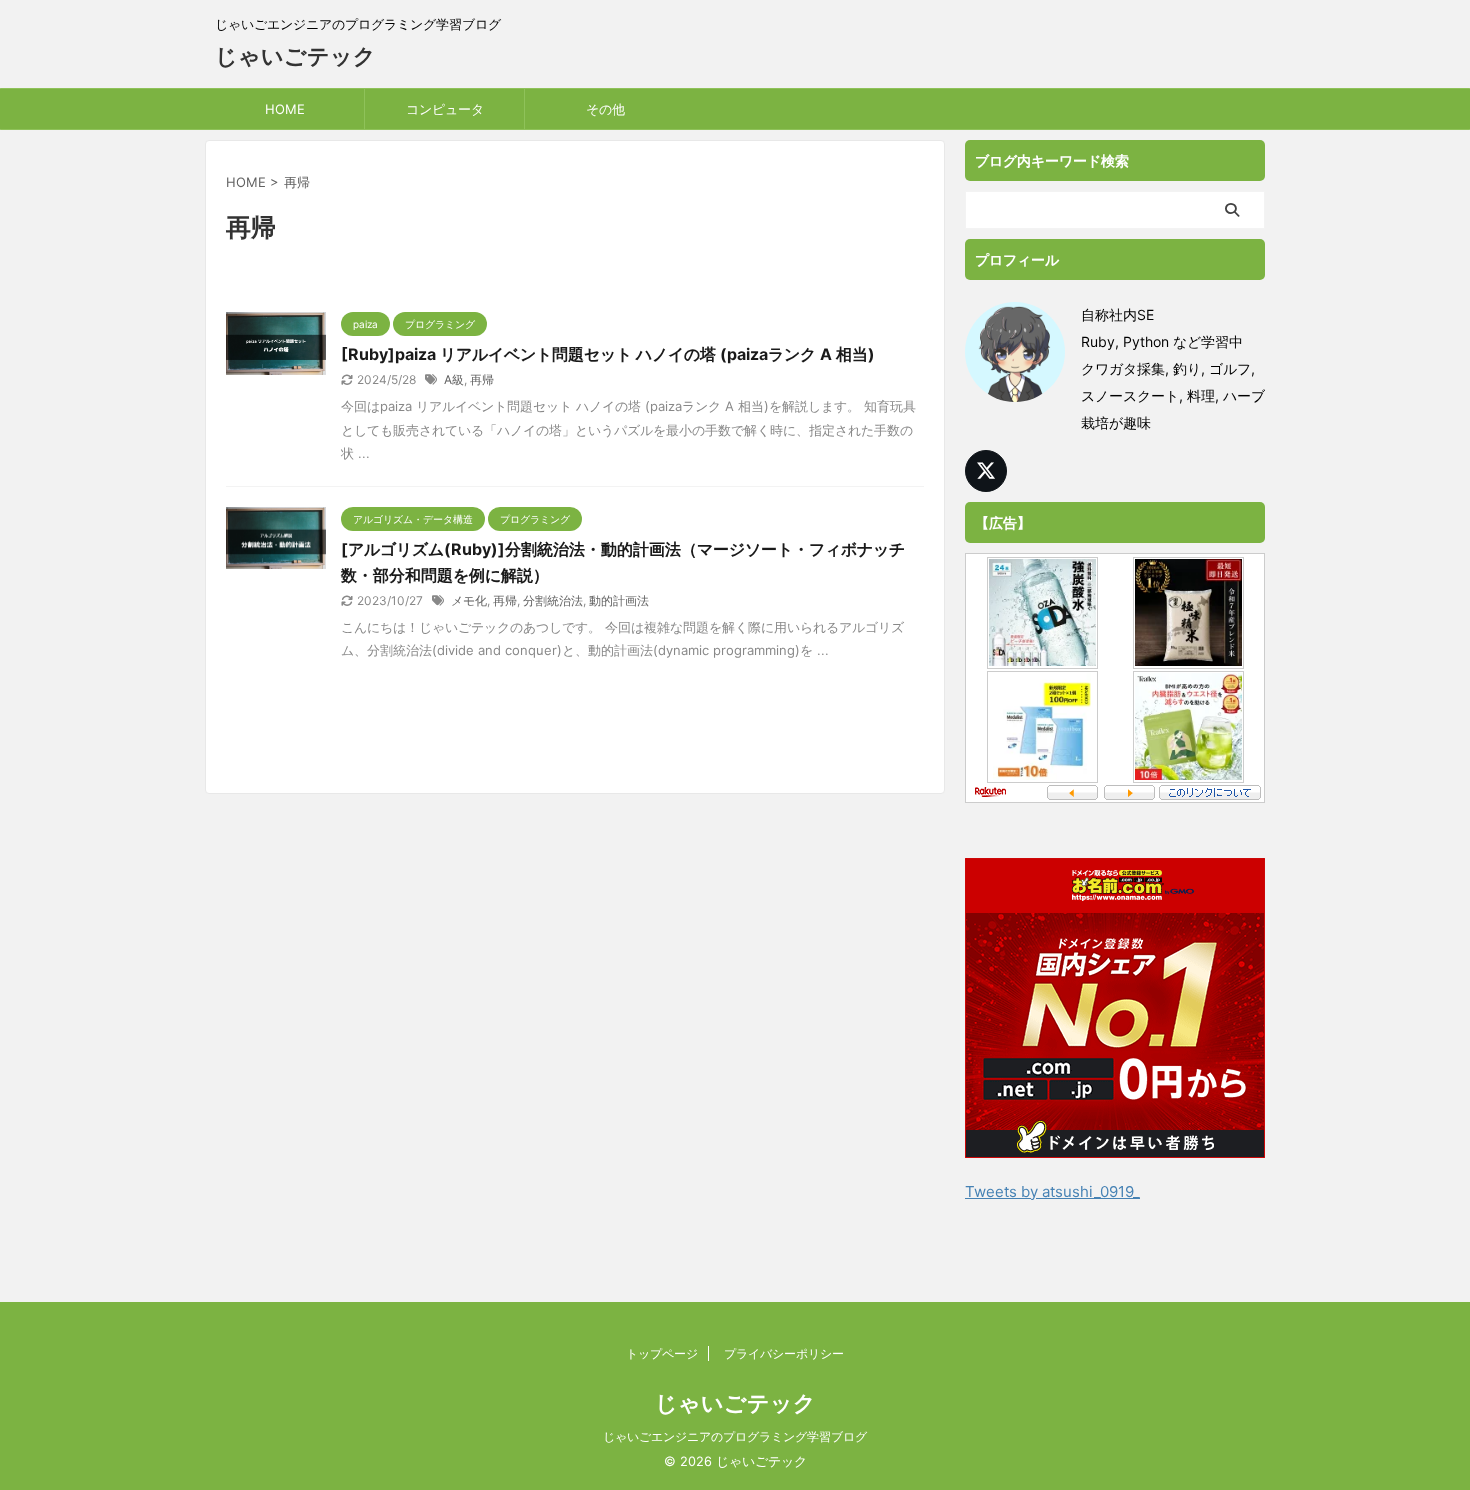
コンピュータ (445, 109)
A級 (454, 379)
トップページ (662, 1353)
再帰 (482, 379)
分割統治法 (553, 600)
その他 (605, 109)
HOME (285, 109)
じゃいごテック (295, 56)
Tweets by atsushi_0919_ (1052, 1191)
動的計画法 (619, 600)
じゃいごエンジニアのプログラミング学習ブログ (735, 1436)
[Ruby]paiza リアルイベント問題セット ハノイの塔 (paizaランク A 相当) (608, 354)
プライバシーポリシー (784, 1353)
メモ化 (469, 600)
